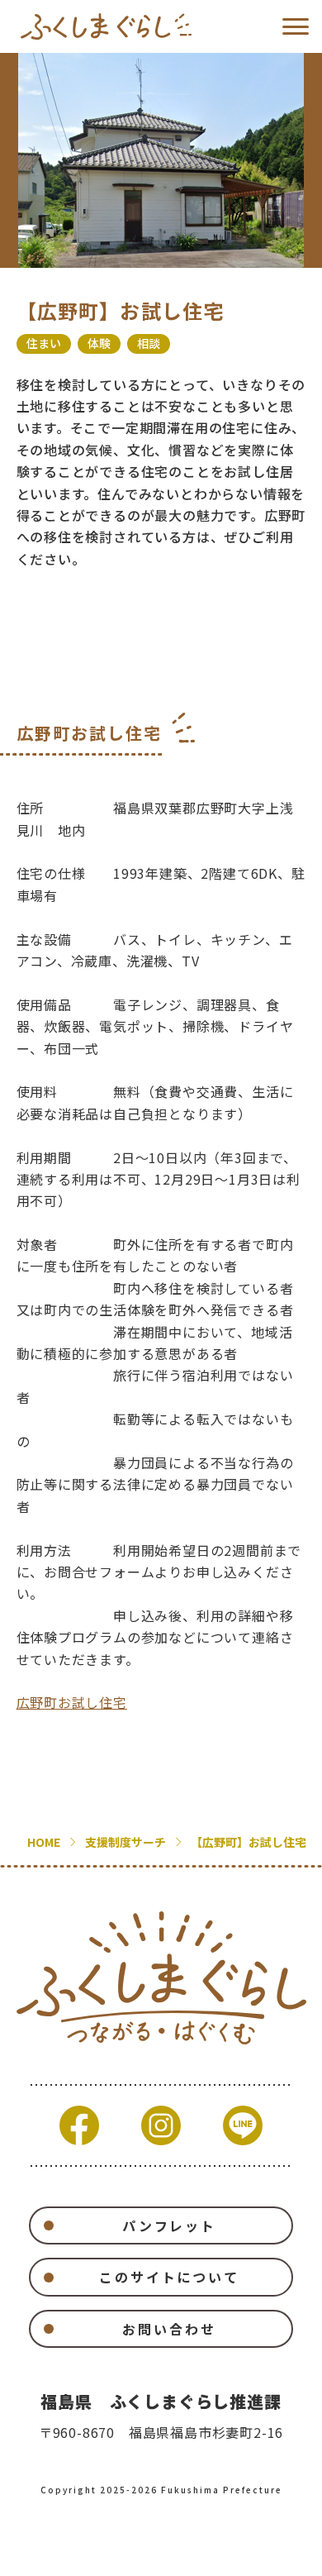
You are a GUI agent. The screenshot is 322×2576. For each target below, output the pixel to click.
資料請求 (100, 2553)
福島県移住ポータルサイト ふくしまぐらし (106, 26)
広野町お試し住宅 (72, 1702)
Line (243, 2125)
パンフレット (169, 2225)
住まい (44, 343)
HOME (44, 1842)
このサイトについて (169, 2277)
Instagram (161, 2125)
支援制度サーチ (125, 1842)
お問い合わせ (169, 2329)
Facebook (79, 2125)
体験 (99, 343)
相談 (149, 343)
